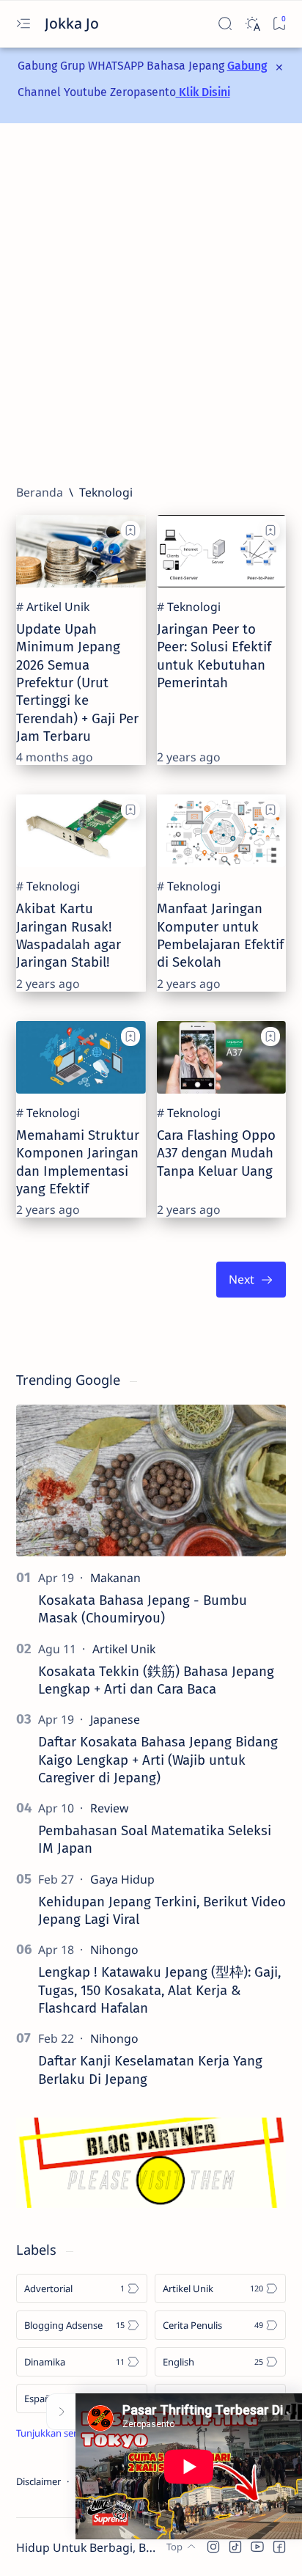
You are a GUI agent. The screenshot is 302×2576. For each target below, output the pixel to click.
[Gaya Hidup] (122, 1879)
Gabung (247, 66)
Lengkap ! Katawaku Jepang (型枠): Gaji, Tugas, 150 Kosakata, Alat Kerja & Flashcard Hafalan (159, 1990)
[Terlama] (251, 1280)
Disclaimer (38, 2481)
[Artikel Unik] (58, 607)
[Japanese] (115, 1719)
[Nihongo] (114, 1950)
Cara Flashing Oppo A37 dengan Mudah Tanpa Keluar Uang (216, 1153)
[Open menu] (23, 24)
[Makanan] (115, 1578)
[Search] (225, 24)
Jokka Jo (74, 23)
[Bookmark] (279, 24)
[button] (213, 2547)
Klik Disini (203, 92)
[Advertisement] (151, 304)
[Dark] (252, 24)
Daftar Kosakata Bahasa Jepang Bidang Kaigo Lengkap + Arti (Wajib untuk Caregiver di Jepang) (158, 1760)
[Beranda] (40, 492)
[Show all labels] (66, 2433)
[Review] (109, 1808)
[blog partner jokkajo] (151, 2203)
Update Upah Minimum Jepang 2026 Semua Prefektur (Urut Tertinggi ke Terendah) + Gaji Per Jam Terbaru (77, 683)
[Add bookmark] (130, 530)
